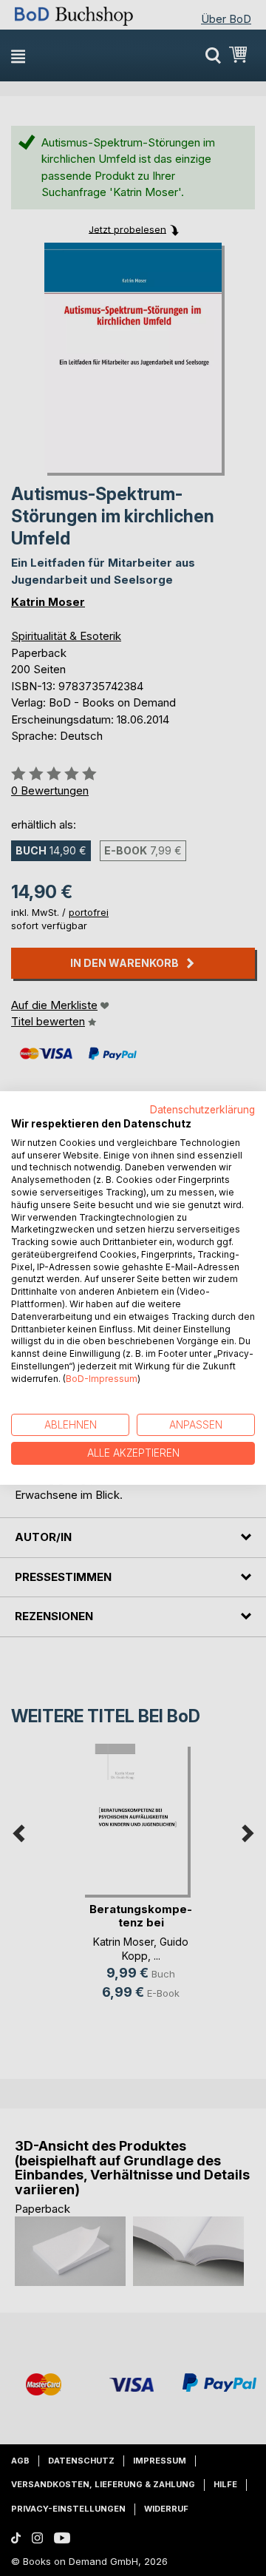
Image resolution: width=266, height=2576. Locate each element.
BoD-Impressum (102, 1379)
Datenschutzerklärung (202, 1110)
